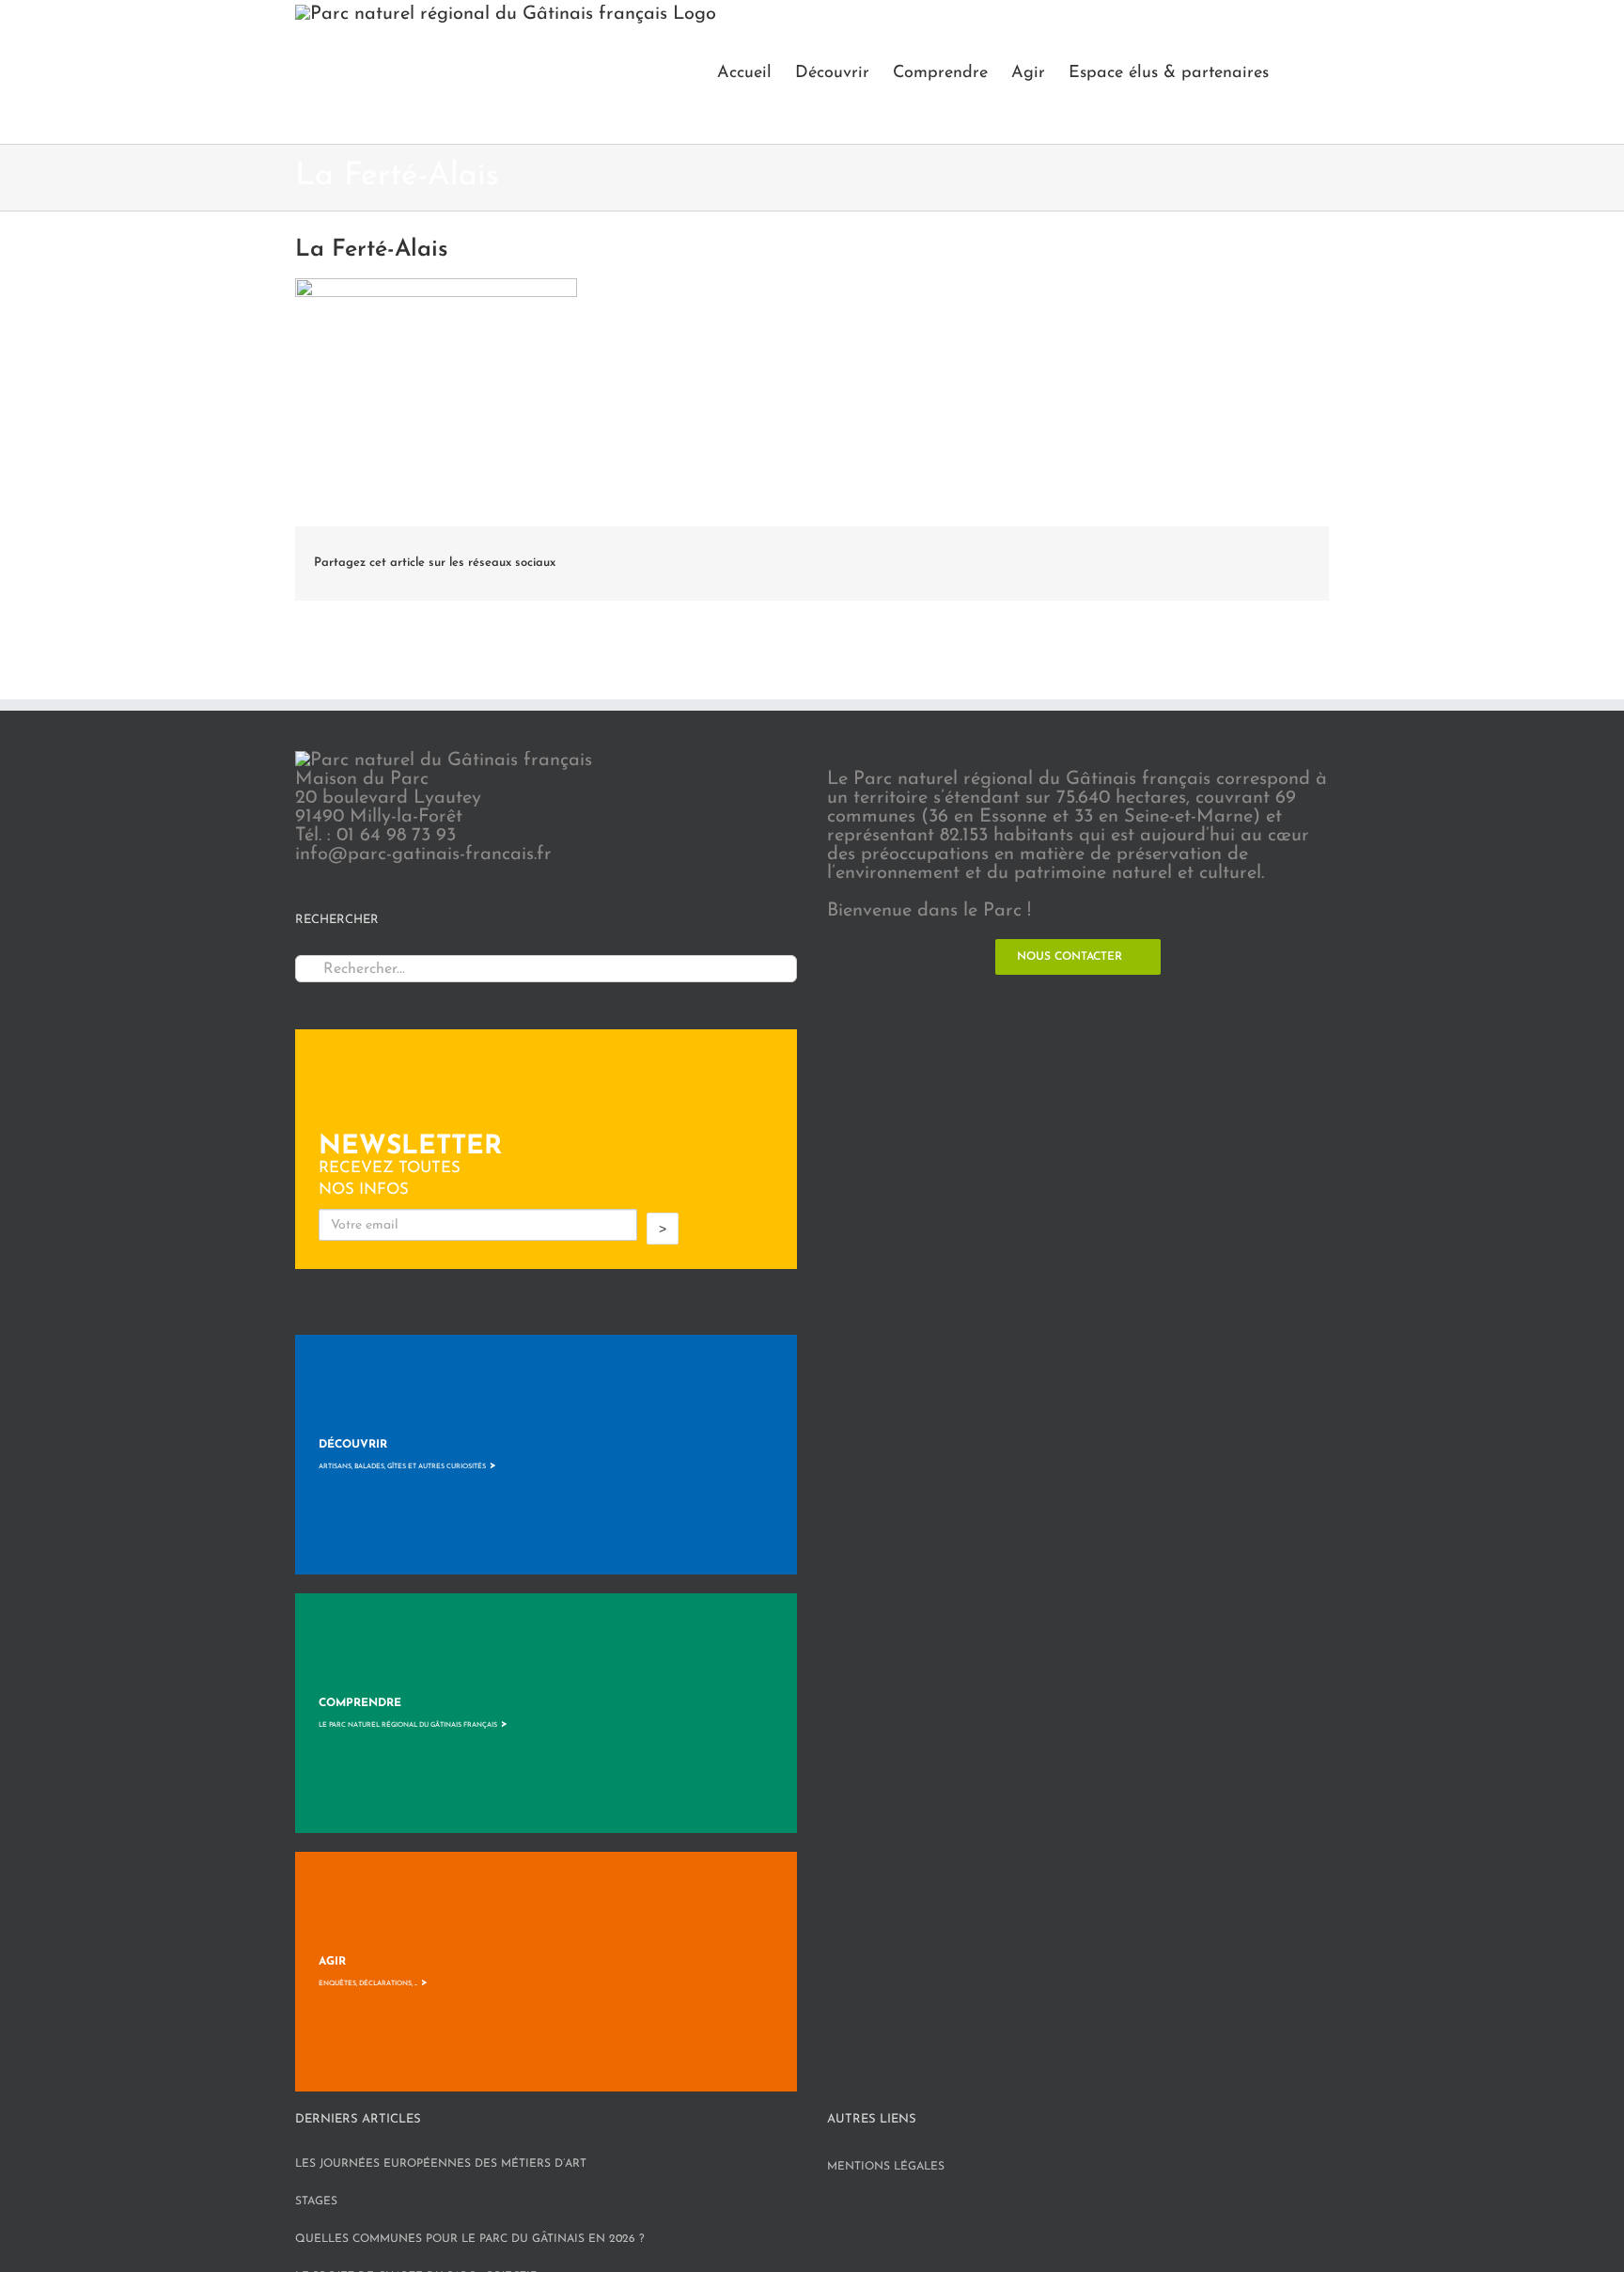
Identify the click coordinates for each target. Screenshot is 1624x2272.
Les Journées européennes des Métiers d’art (441, 2164)
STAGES (316, 2201)
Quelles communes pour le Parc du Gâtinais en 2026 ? (470, 2239)
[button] (1299, 72)
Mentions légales (886, 2167)
